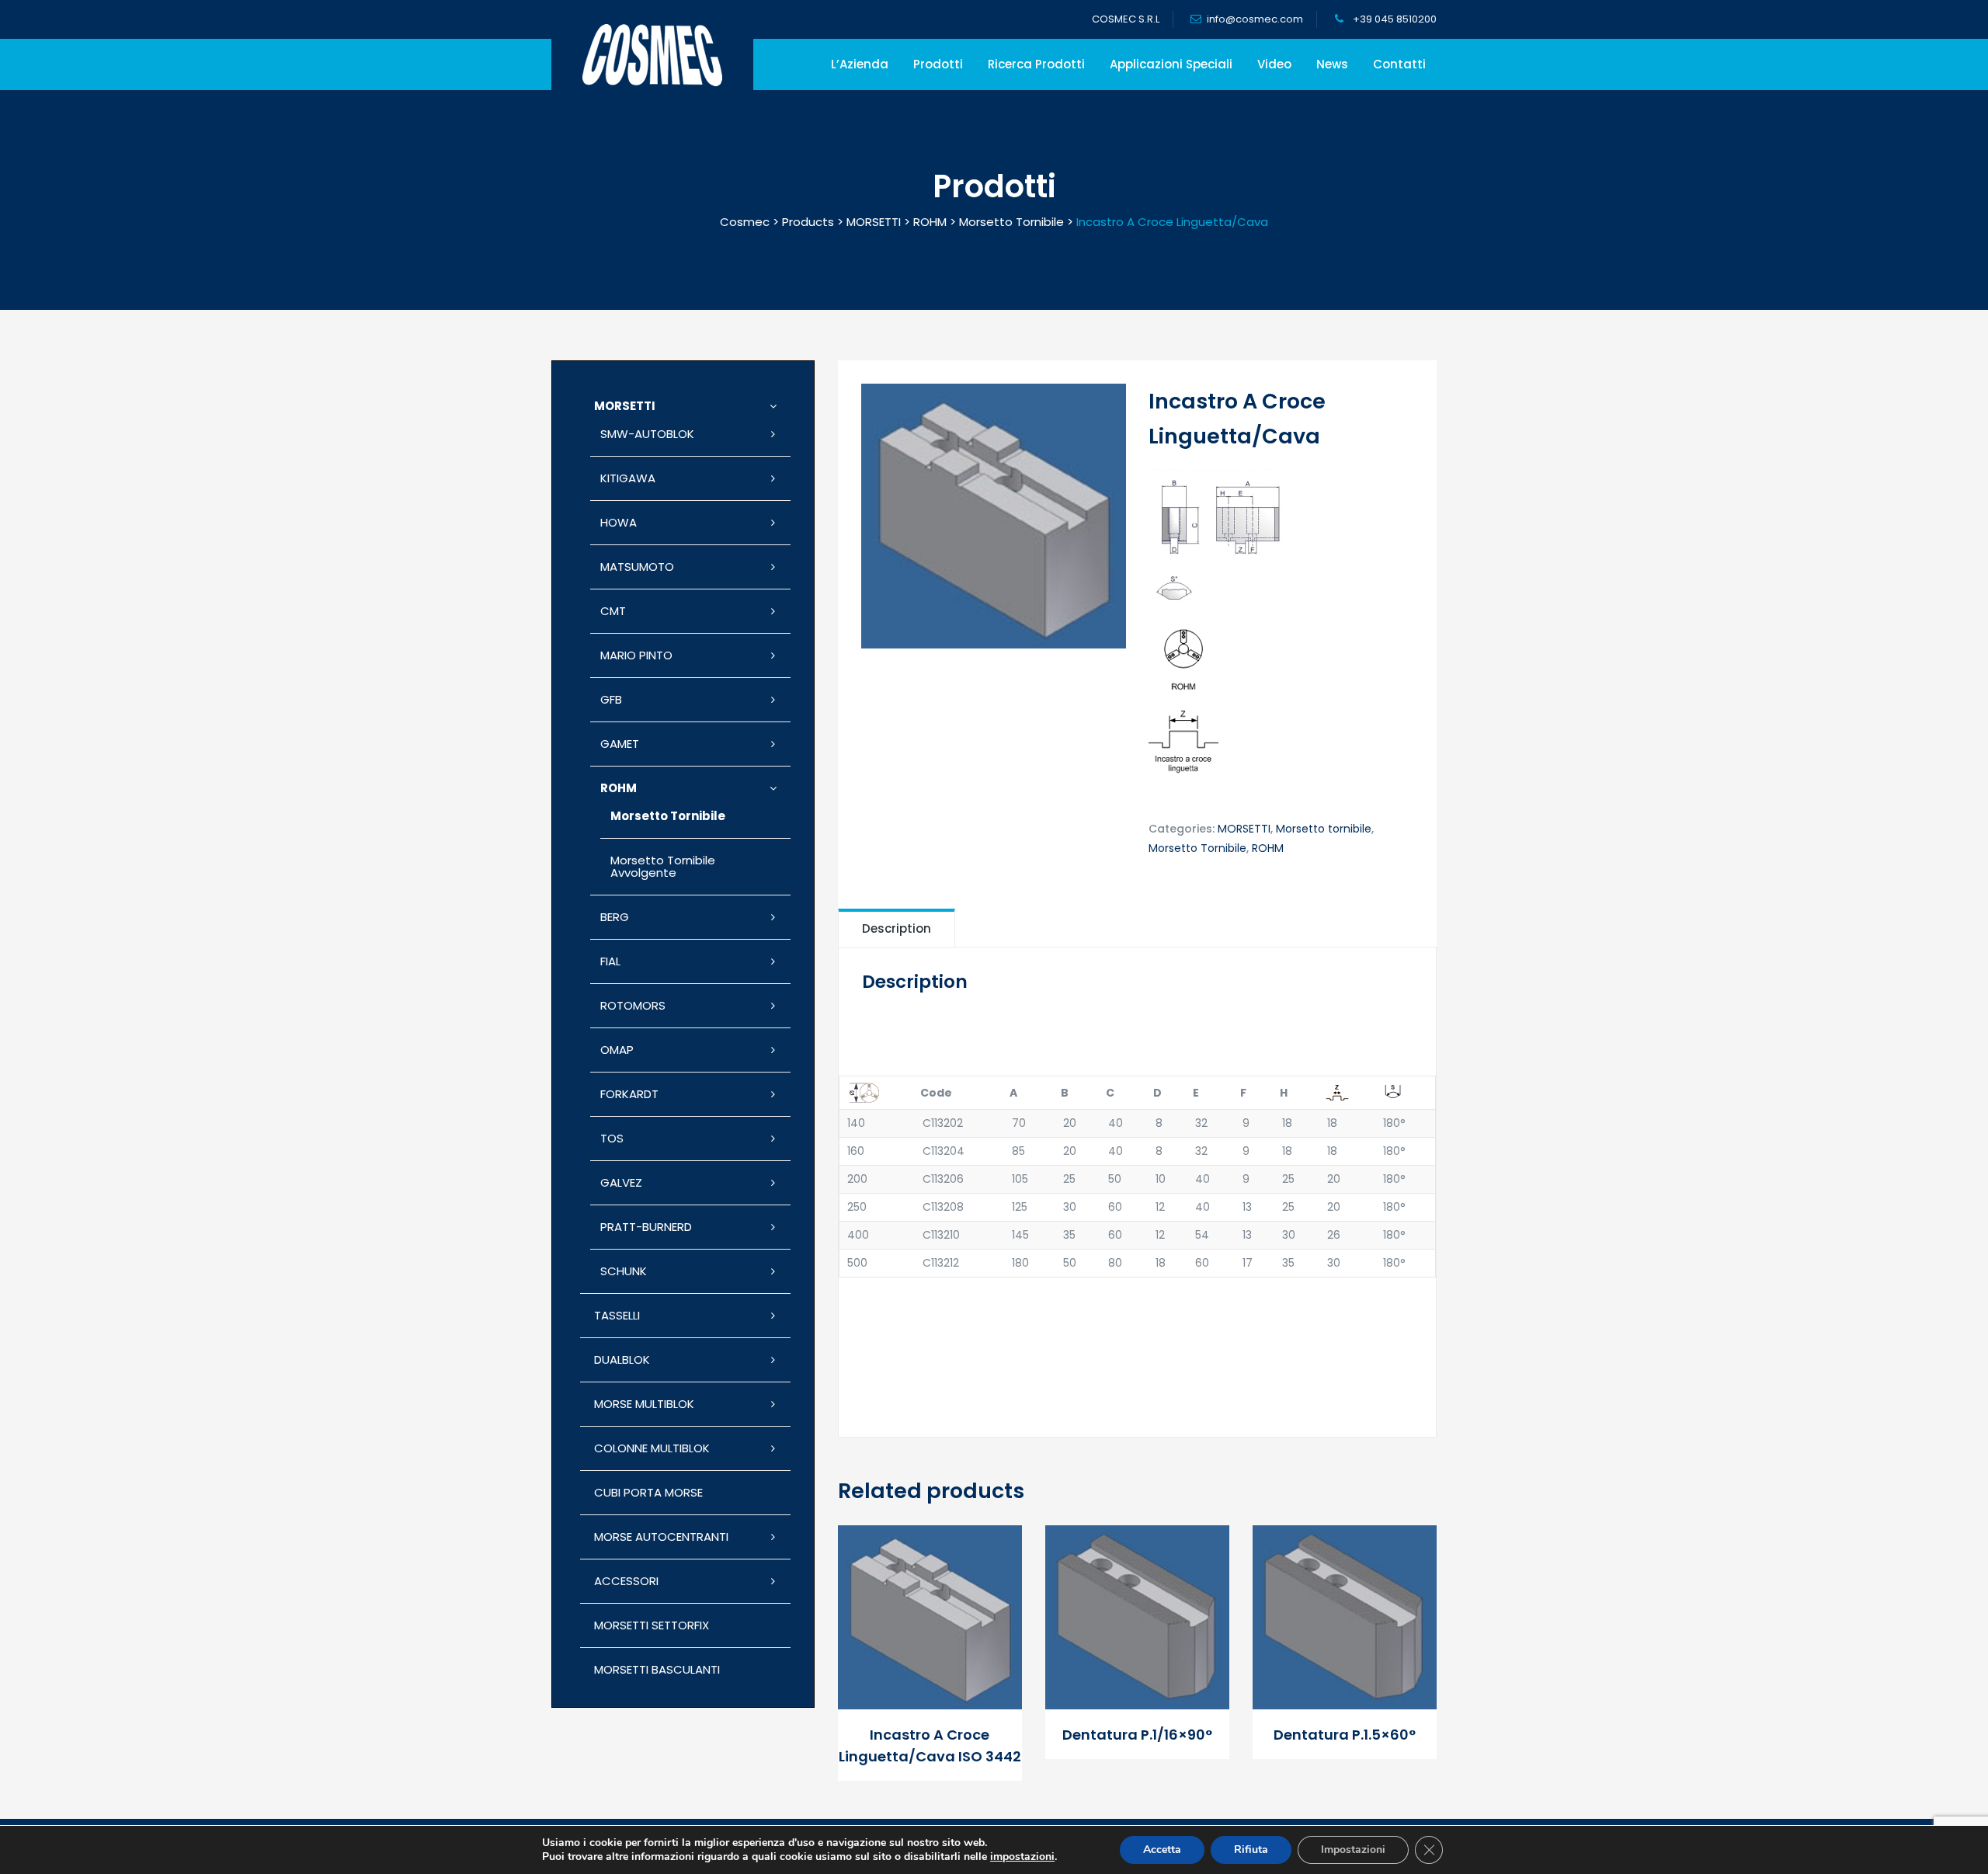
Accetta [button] (1162, 1850)
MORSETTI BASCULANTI (657, 1669)
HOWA (619, 522)
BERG (615, 917)
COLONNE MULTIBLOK (652, 1448)
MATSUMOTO (637, 567)
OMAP (617, 1050)
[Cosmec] (652, 55)
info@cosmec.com (1255, 19)
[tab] (897, 928)
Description (897, 928)
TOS (612, 1138)
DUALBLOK (622, 1359)
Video (1274, 64)
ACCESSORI (626, 1581)
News (1332, 64)
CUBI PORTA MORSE (648, 1492)
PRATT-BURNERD (646, 1227)
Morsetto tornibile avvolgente (663, 866)
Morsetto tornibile (1324, 829)
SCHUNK (624, 1271)
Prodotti (938, 64)
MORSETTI (1244, 829)
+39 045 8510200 (1394, 19)
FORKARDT (629, 1094)
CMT (613, 611)
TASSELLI (617, 1315)
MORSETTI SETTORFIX (652, 1625)
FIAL (610, 961)
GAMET (620, 744)
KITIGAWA (628, 478)
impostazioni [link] (1022, 1857)
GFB (611, 699)
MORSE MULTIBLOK (644, 1404)
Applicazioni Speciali (1171, 64)
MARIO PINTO (636, 655)
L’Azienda (860, 64)
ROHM (1268, 848)
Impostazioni (1353, 1850)
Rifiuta (1251, 1850)
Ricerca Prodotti (1036, 64)
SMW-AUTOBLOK (647, 434)
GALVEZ (621, 1182)
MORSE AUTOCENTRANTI (661, 1537)
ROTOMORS (633, 1005)
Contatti (1399, 64)
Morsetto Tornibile (1197, 848)
